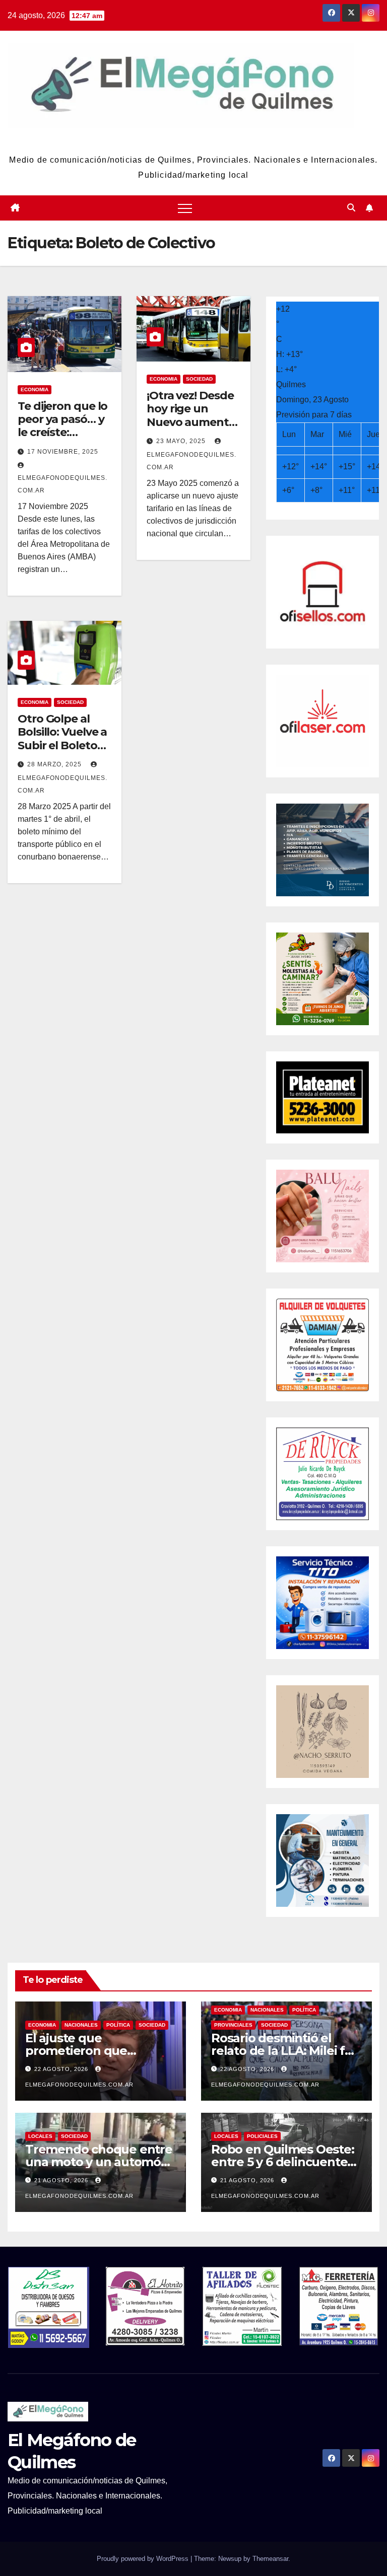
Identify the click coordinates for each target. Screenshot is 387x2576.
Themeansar (270, 2559)
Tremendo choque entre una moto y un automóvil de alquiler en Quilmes (99, 2162)
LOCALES (40, 2136)
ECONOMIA (35, 389)
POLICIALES (262, 2136)
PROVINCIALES (233, 2025)
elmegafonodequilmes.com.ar (62, 484)
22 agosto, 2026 (62, 2069)
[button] (351, 208)
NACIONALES (81, 2025)
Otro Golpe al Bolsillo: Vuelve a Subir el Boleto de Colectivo (62, 739)
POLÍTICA (118, 2025)
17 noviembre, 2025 (63, 452)
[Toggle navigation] (185, 208)
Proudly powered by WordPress (144, 2559)
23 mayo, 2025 (182, 441)
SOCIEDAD (199, 379)
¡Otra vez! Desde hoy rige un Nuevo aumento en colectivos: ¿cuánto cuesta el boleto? (191, 429)
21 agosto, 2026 (62, 2180)
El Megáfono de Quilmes (193, 140)
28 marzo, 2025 (55, 764)
